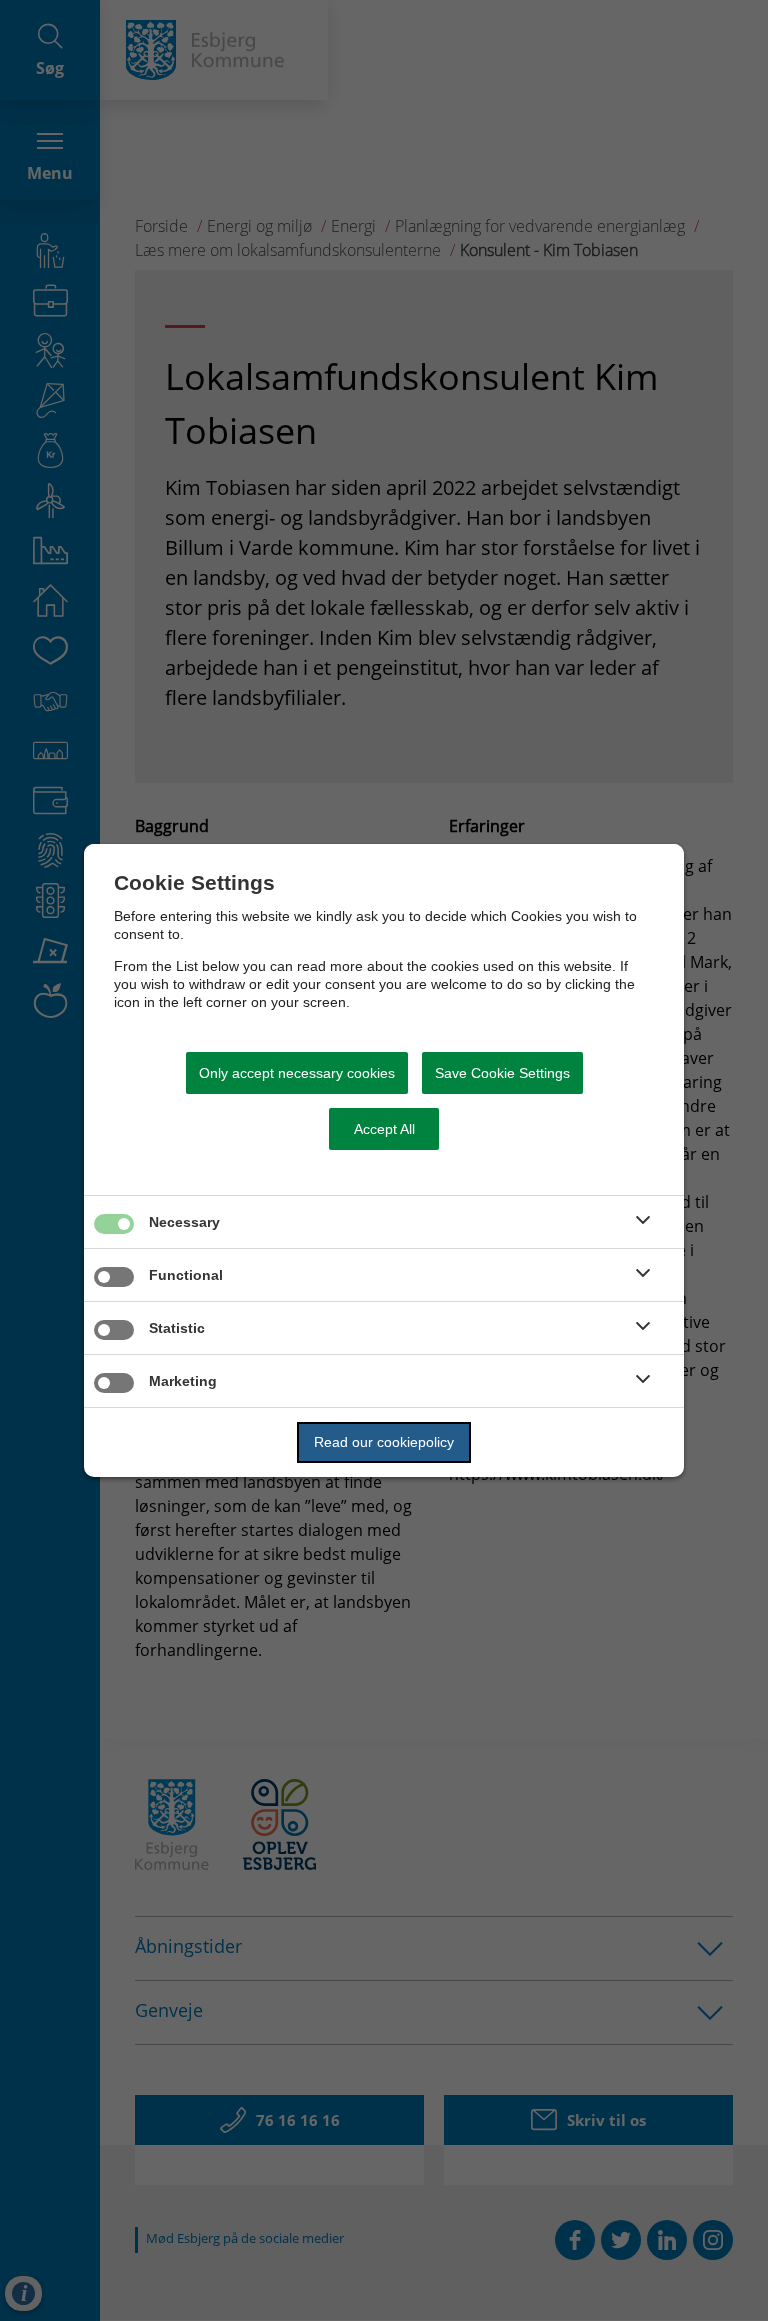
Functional (186, 1275)
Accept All (384, 1129)
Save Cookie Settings (502, 1073)
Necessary (184, 1222)
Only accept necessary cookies (297, 1073)
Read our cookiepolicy (384, 1442)
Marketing (183, 1381)
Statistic (177, 1328)
